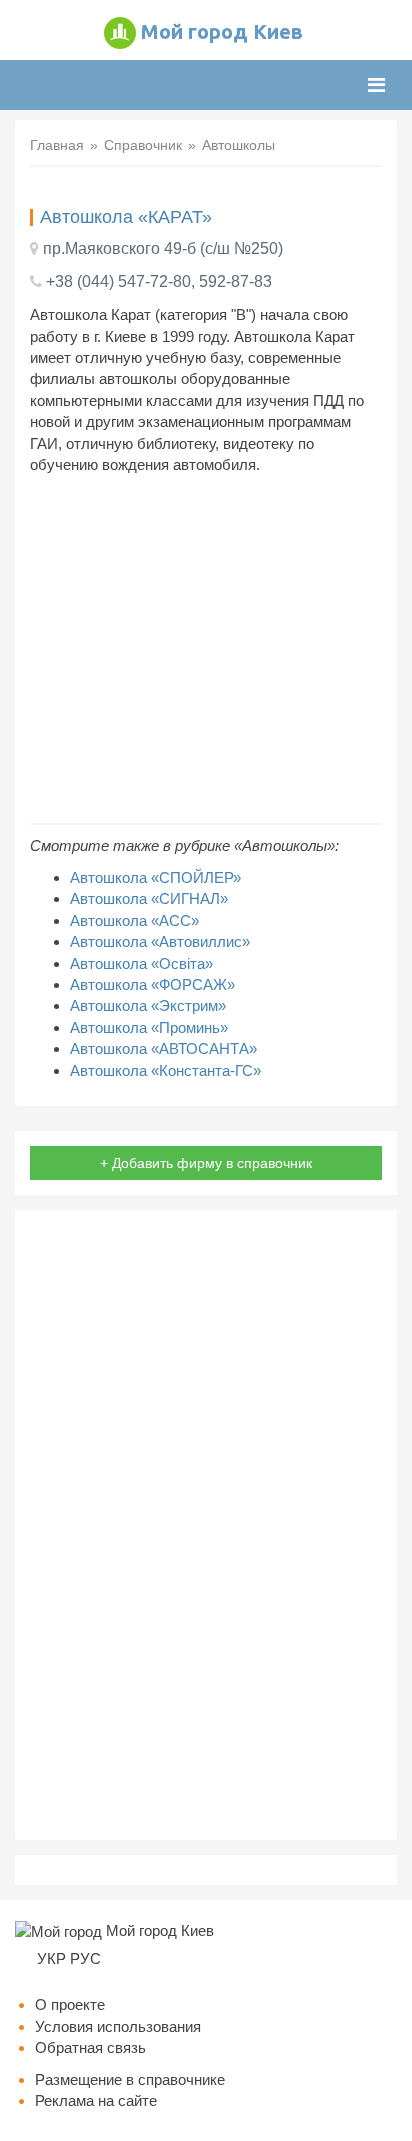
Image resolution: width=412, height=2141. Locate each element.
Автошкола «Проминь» (149, 1027)
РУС (85, 1958)
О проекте (70, 2004)
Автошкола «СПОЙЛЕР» (155, 877)
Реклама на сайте (96, 2100)
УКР (51, 1958)
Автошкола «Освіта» (141, 963)
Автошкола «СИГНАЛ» (149, 898)
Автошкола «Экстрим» (148, 1005)
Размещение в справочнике (130, 2079)
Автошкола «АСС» (134, 920)
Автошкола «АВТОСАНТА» (163, 1048)
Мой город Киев (222, 31)
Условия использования (118, 2026)
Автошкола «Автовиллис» (160, 941)
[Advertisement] (206, 649)
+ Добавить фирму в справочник (206, 1163)
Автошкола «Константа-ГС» (165, 1070)
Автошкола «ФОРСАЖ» (152, 984)
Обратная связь (90, 2047)
